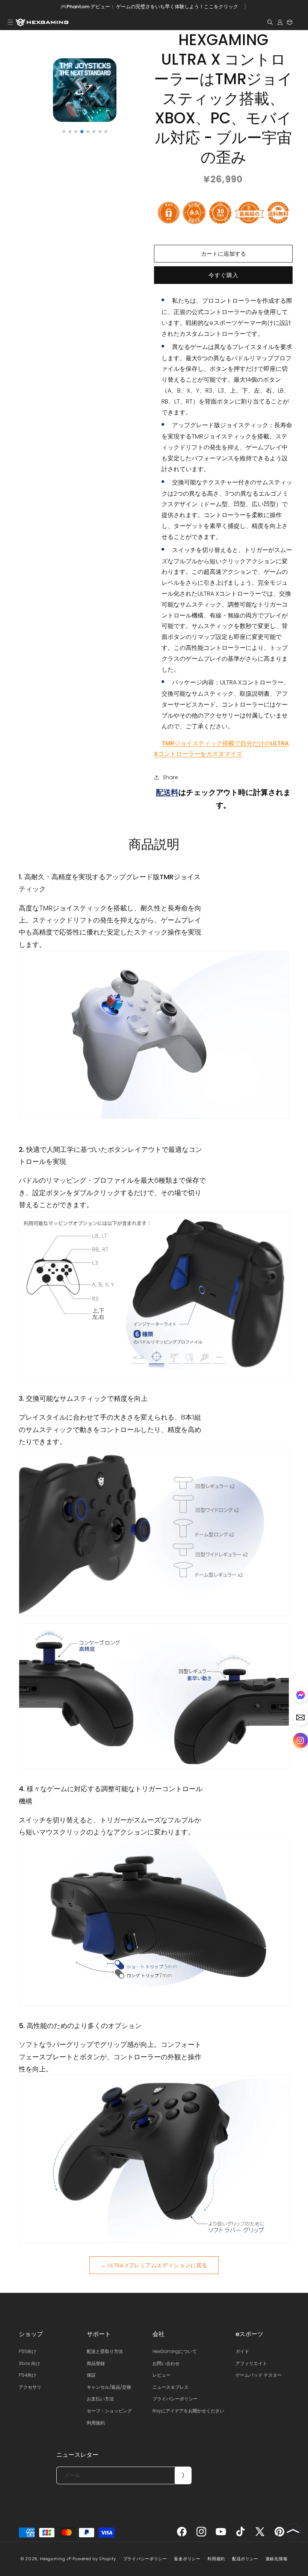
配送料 (167, 792)
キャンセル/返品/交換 (109, 2387)
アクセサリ (30, 2387)
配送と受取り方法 (105, 2351)
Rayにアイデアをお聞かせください (188, 2411)
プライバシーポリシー (175, 2399)
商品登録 (96, 2363)
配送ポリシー (245, 2559)
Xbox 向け (29, 2363)
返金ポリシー (187, 2559)
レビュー (162, 2375)
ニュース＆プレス (171, 2387)
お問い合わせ (166, 2363)
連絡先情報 (277, 2559)
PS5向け (28, 2351)
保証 (91, 2375)
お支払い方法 (100, 2399)
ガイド (242, 2351)
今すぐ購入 (223, 275)
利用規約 (96, 2423)
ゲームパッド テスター (259, 2375)
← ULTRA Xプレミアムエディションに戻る (154, 2265)
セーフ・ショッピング (109, 2411)
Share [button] (170, 777)
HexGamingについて (175, 2351)
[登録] (183, 2475)
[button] (10, 22)
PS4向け (28, 2375)
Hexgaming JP (55, 2559)
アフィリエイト (251, 2363)
